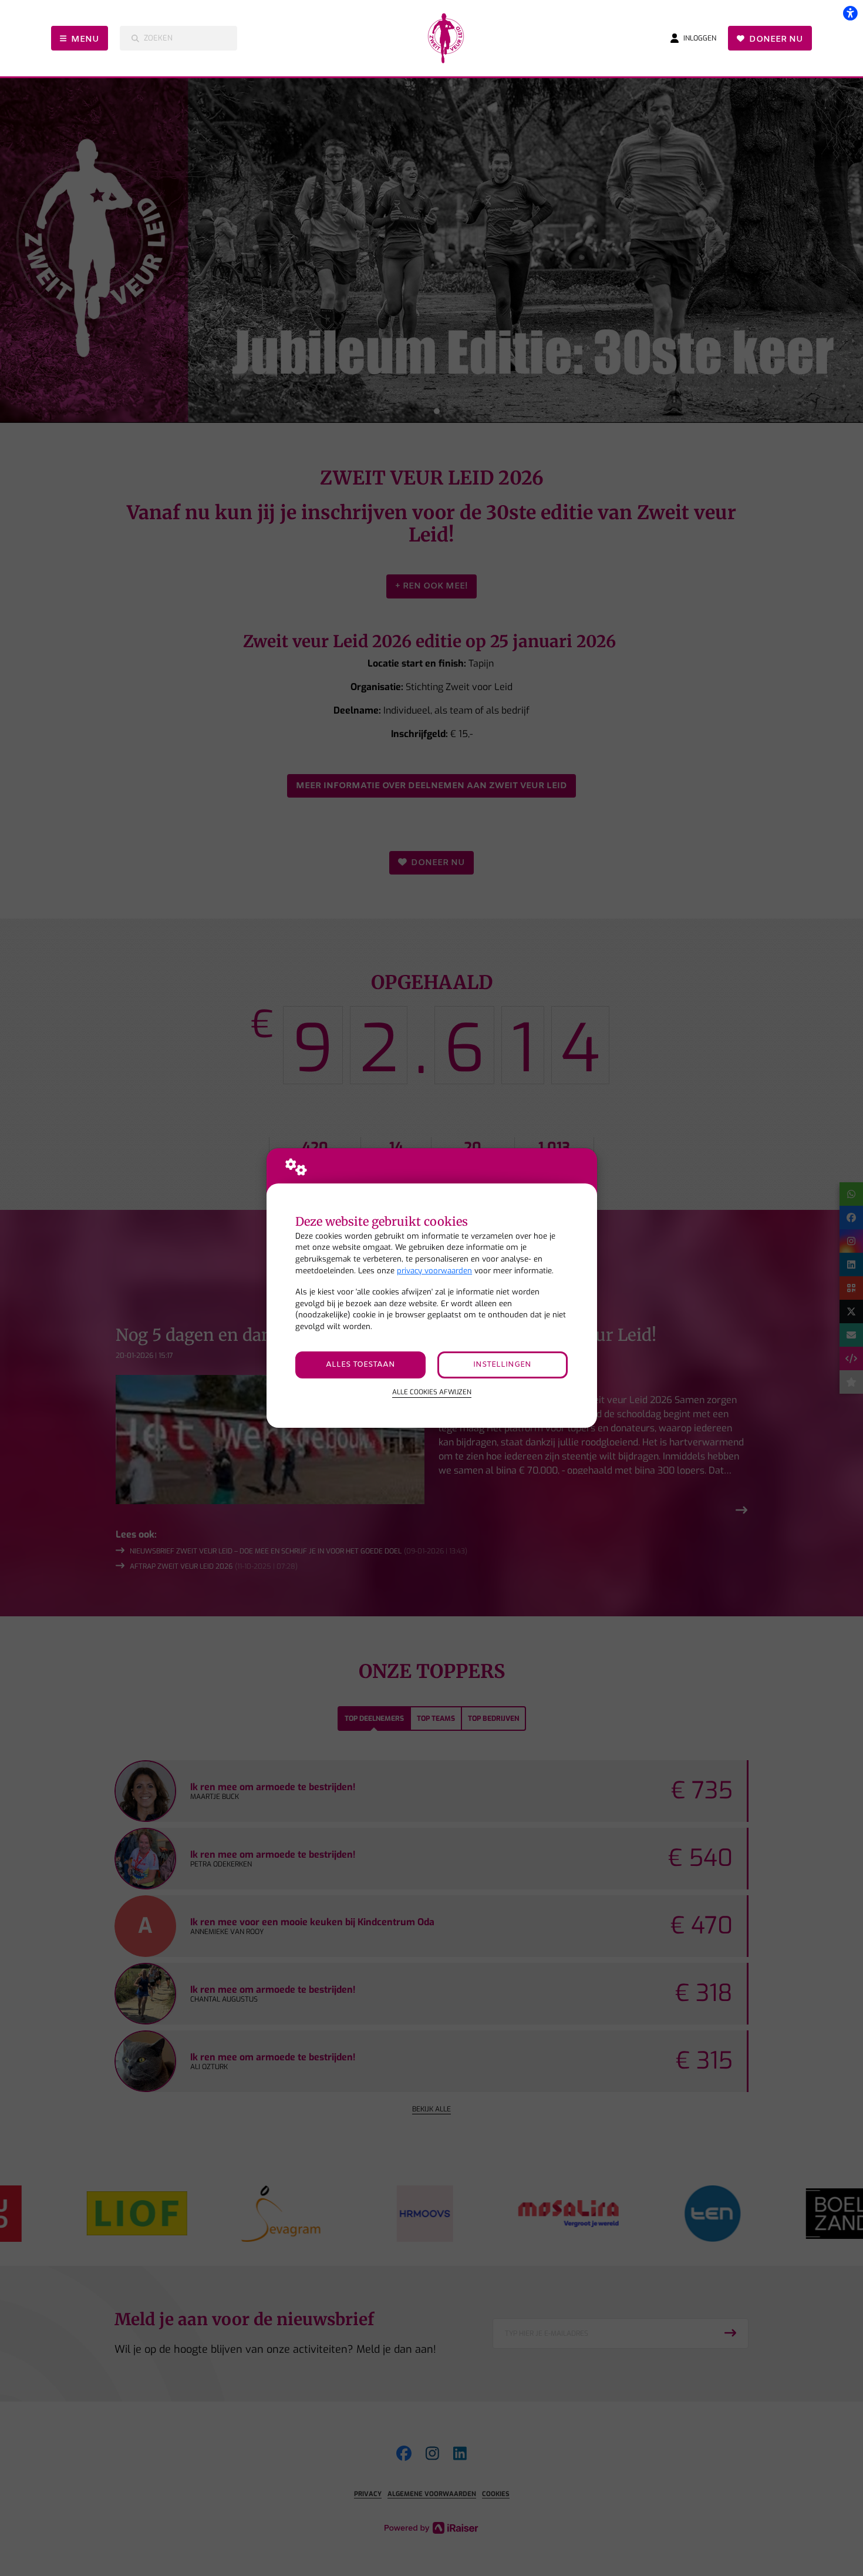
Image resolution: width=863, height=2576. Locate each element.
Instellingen (502, 1365)
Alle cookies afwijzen (432, 1392)
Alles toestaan (360, 1365)
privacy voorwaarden (434, 1271)
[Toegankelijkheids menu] (850, 13)
